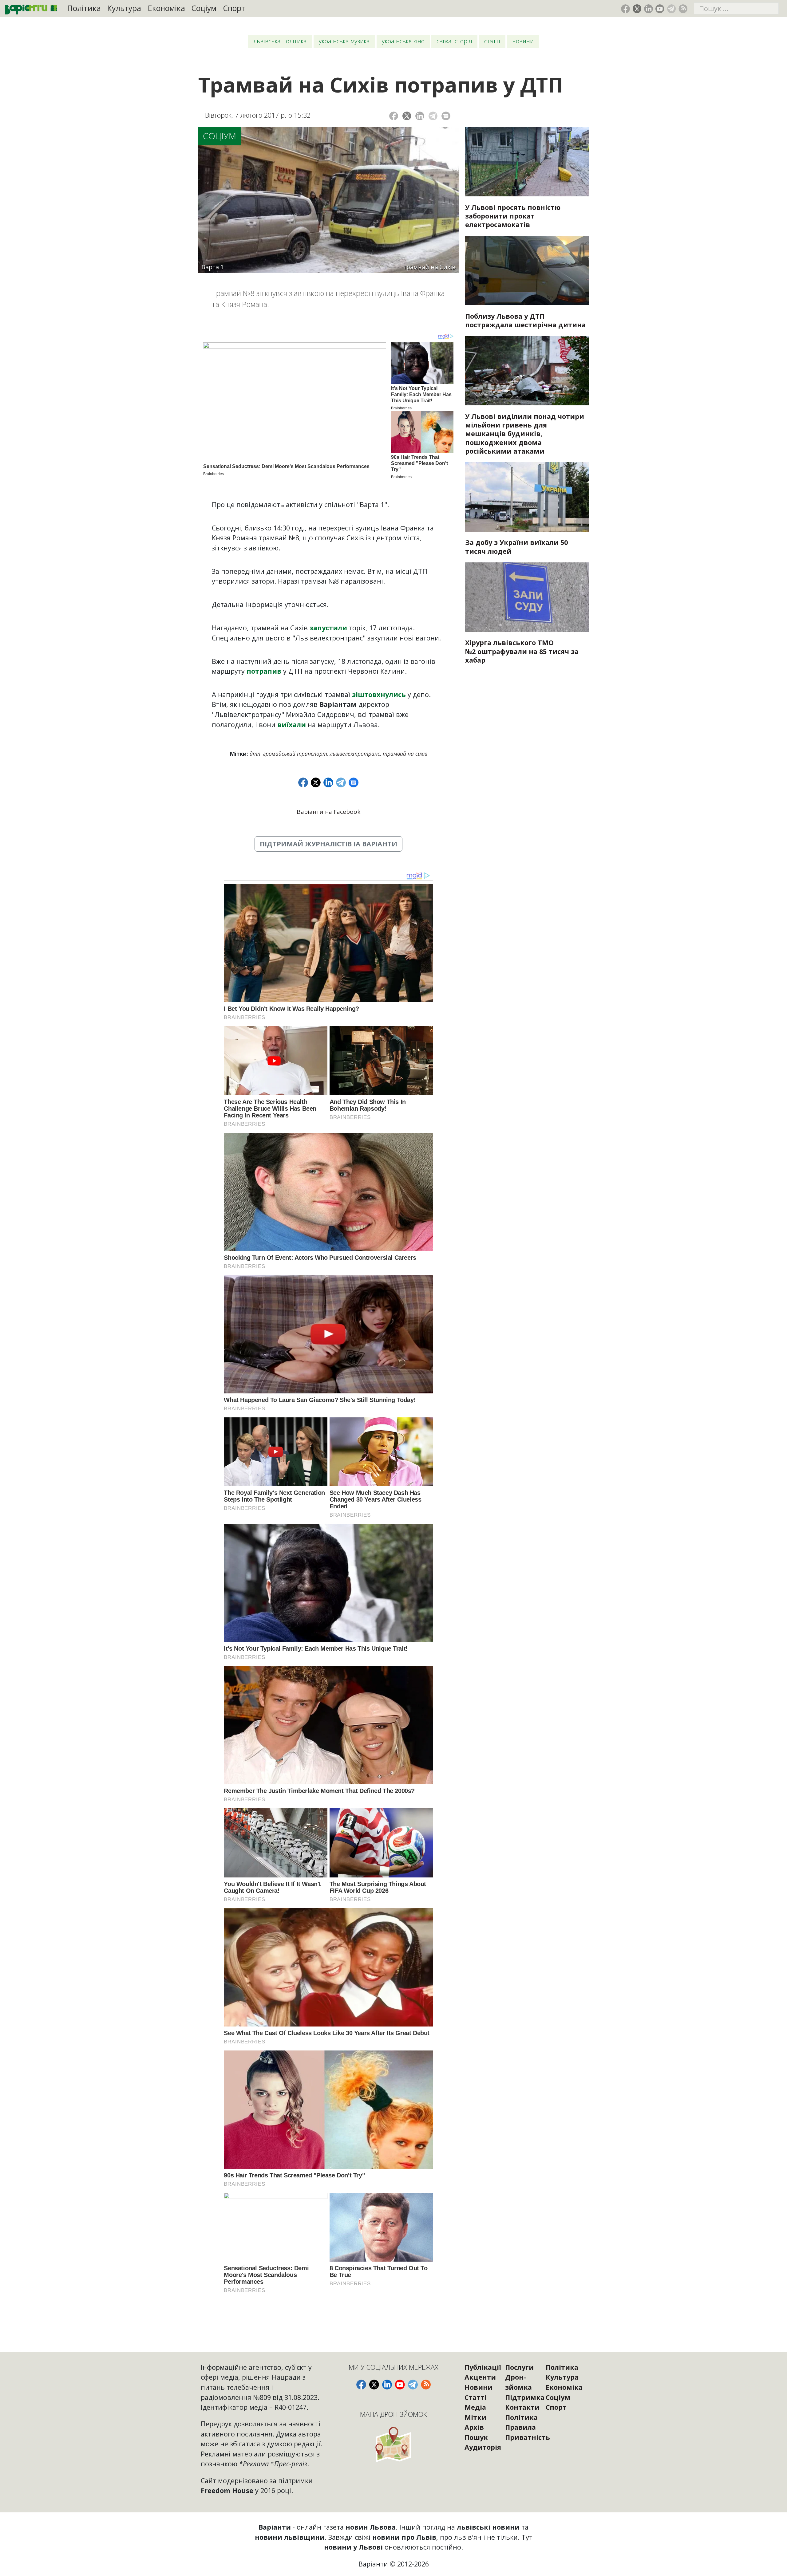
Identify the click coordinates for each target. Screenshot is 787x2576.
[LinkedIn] (420, 116)
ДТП (255, 754)
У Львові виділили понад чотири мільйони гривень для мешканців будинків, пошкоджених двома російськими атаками (525, 434)
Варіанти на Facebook (328, 812)
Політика (84, 8)
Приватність (528, 2437)
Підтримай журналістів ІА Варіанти (328, 844)
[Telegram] (433, 116)
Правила (520, 2427)
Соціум (204, 8)
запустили (329, 628)
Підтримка (525, 2397)
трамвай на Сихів (405, 754)
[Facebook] (394, 116)
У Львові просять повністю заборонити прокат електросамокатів (513, 216)
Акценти (480, 2377)
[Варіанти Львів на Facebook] (625, 9)
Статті (492, 41)
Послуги (519, 2367)
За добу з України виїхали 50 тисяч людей (516, 547)
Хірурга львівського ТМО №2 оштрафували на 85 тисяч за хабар (522, 651)
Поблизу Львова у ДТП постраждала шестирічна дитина (525, 320)
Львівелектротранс (355, 754)
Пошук (476, 2437)
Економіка (166, 8)
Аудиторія (483, 2447)
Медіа (475, 2407)
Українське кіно (403, 41)
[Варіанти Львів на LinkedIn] (649, 9)
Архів (474, 2427)
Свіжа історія (454, 41)
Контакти (522, 2407)
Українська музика (344, 41)
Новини (523, 41)
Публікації (483, 2367)
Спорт (234, 8)
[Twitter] (407, 116)
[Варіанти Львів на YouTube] (660, 9)
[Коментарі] (446, 116)
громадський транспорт (295, 754)
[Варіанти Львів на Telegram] (672, 9)
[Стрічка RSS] (683, 9)
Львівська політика (280, 41)
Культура (124, 8)
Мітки (475, 2417)
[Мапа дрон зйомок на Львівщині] (394, 2444)
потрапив (265, 671)
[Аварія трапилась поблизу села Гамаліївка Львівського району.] (527, 270)
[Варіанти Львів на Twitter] (637, 9)
